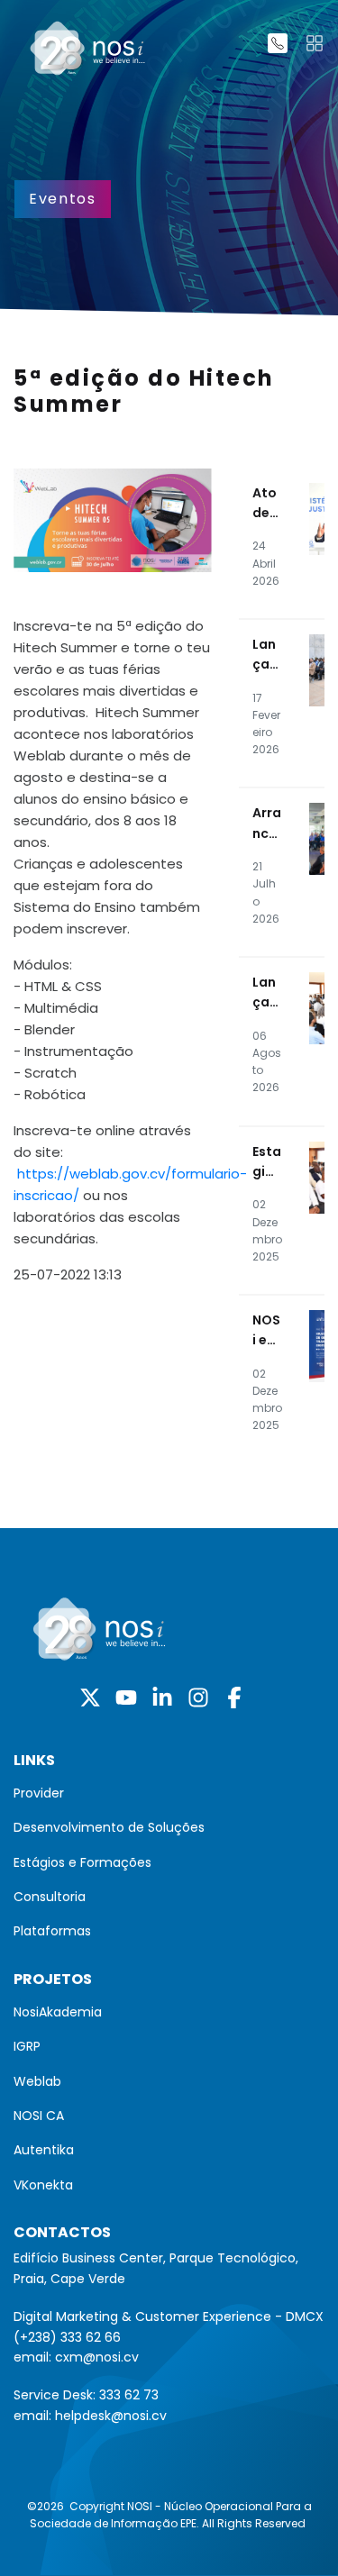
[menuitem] (169, 1793)
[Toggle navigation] (315, 43)
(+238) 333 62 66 (67, 2337)
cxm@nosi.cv (97, 2357)
